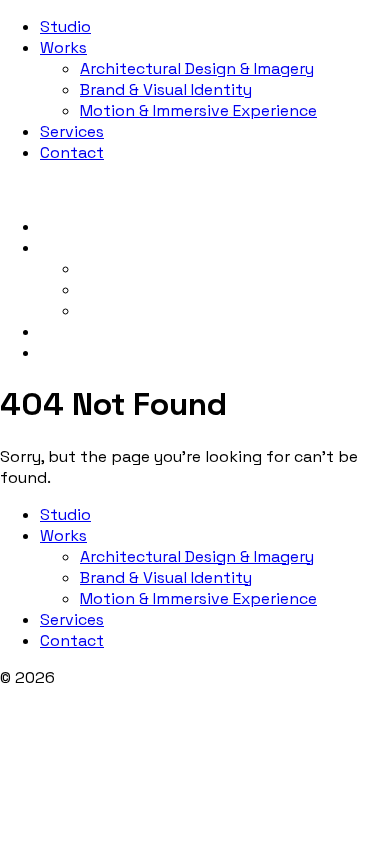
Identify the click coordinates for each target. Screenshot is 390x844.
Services (72, 131)
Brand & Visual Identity (166, 89)
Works (63, 47)
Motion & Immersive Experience (198, 110)
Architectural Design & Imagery (197, 68)
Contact (72, 152)
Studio (65, 26)
